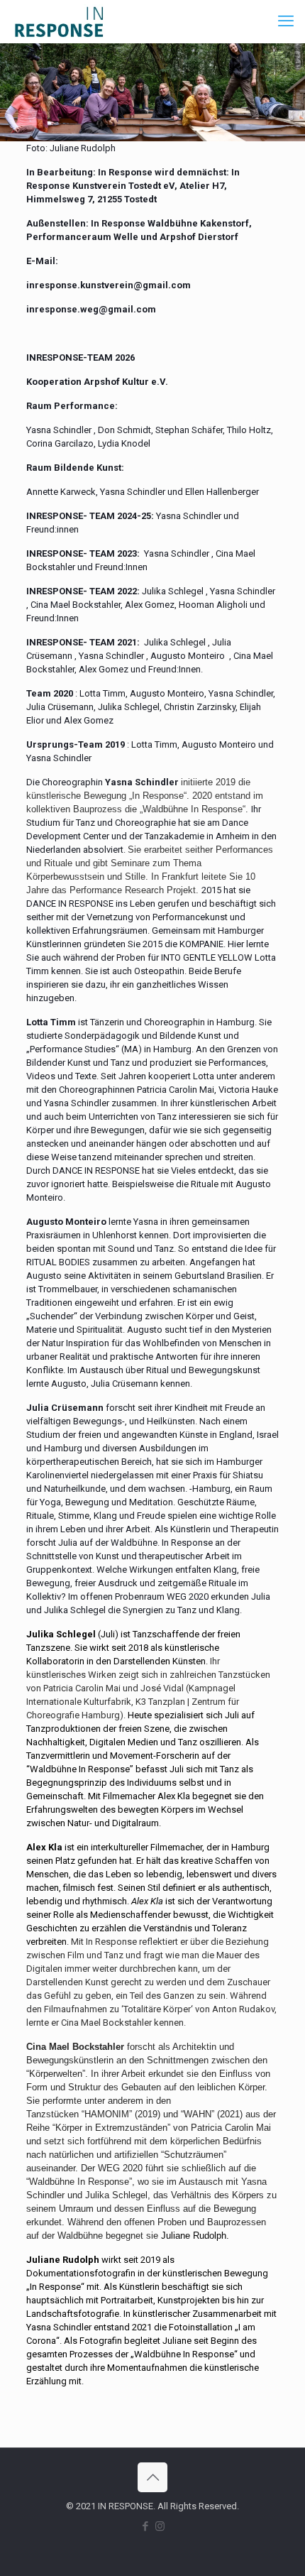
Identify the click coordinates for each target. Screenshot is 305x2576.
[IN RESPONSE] (59, 21)
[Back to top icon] (152, 2477)
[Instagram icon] (160, 2526)
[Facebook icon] (145, 2526)
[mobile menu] (286, 21)
